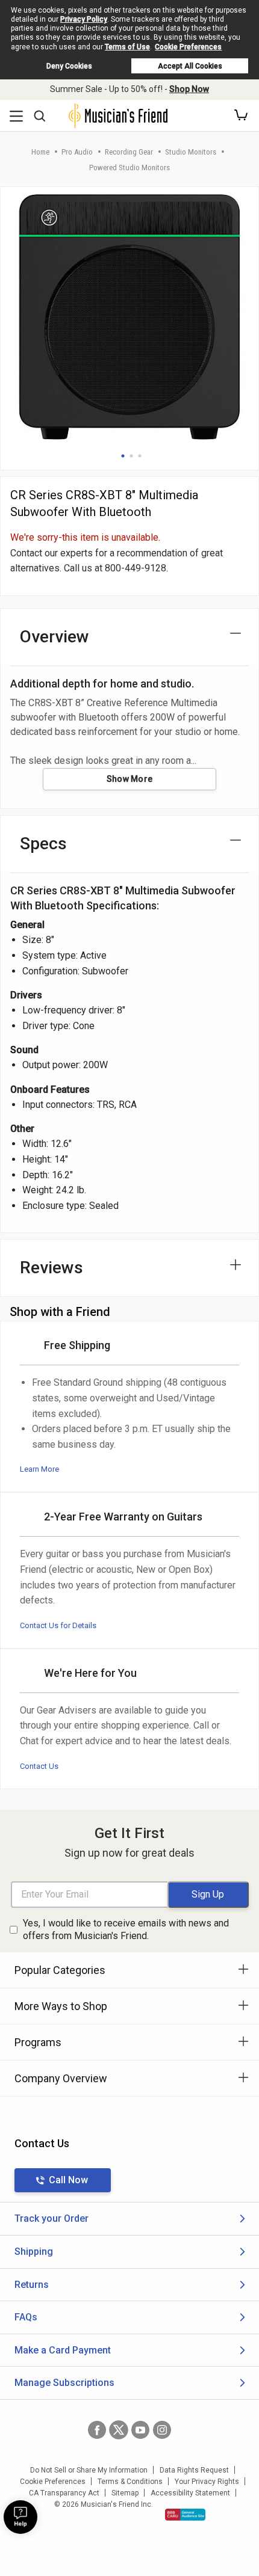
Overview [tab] (55, 637)
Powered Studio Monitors (129, 168)
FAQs (26, 2317)
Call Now (68, 2180)
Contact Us (39, 1766)
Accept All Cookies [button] (190, 66)
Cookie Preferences (188, 47)
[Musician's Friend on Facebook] (97, 2430)
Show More (130, 779)
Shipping (34, 2252)
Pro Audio (77, 152)
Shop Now (189, 89)
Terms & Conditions (130, 2482)
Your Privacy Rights (207, 2482)
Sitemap (125, 2493)
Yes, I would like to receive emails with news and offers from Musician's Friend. (126, 1929)
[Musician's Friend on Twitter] (119, 2430)
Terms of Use (127, 47)
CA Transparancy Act (64, 2493)
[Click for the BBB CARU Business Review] (185, 2515)
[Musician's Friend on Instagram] (162, 2430)
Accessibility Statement (190, 2493)
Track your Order (51, 2218)
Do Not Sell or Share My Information (89, 2470)
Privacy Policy (84, 19)
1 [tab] (123, 456)
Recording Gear (129, 152)
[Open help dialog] (20, 2517)
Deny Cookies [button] (69, 66)
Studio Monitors (191, 152)
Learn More (39, 1469)
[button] (241, 115)
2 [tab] (131, 456)
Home (40, 152)
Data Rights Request (194, 2470)
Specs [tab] (43, 844)
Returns (32, 2285)
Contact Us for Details (58, 1625)
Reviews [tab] (51, 1268)
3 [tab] (140, 456)
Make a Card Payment (63, 2350)
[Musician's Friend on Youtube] (140, 2430)
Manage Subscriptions (64, 2383)
